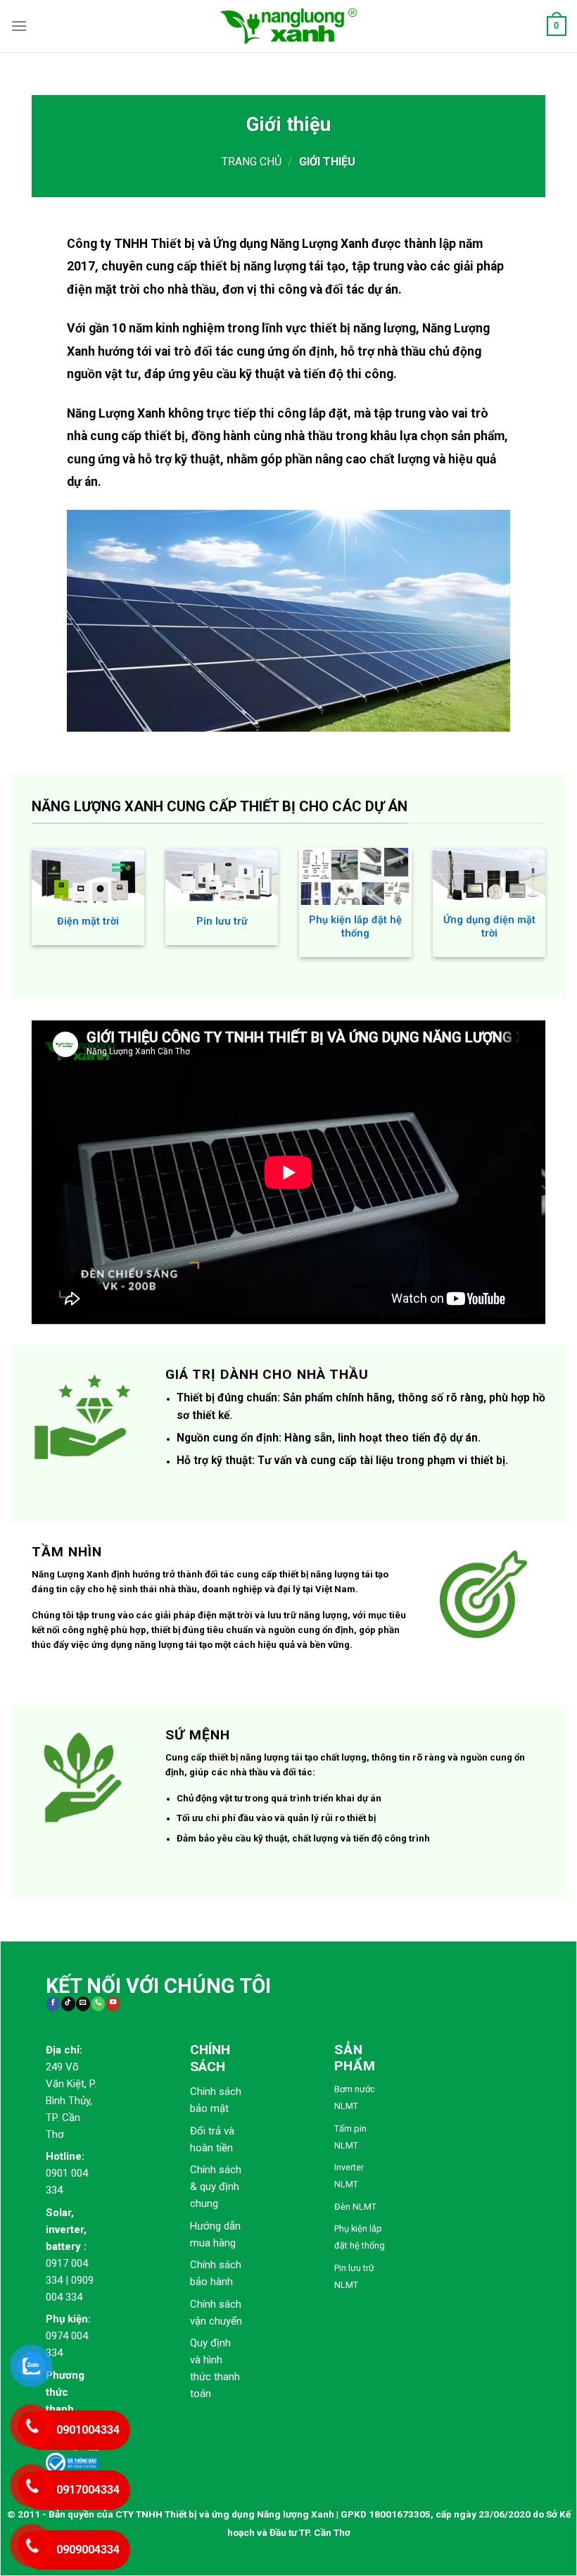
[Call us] (98, 2004)
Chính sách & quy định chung (216, 2187)
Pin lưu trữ (222, 921)
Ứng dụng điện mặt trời (489, 927)
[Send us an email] (83, 2004)
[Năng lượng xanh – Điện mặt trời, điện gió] (288, 26)
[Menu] (19, 26)
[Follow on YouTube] (113, 2004)
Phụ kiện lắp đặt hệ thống (355, 927)
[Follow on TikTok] (68, 2004)
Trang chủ (252, 162)
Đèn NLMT (355, 2207)
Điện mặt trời (88, 921)
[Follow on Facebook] (53, 2004)
